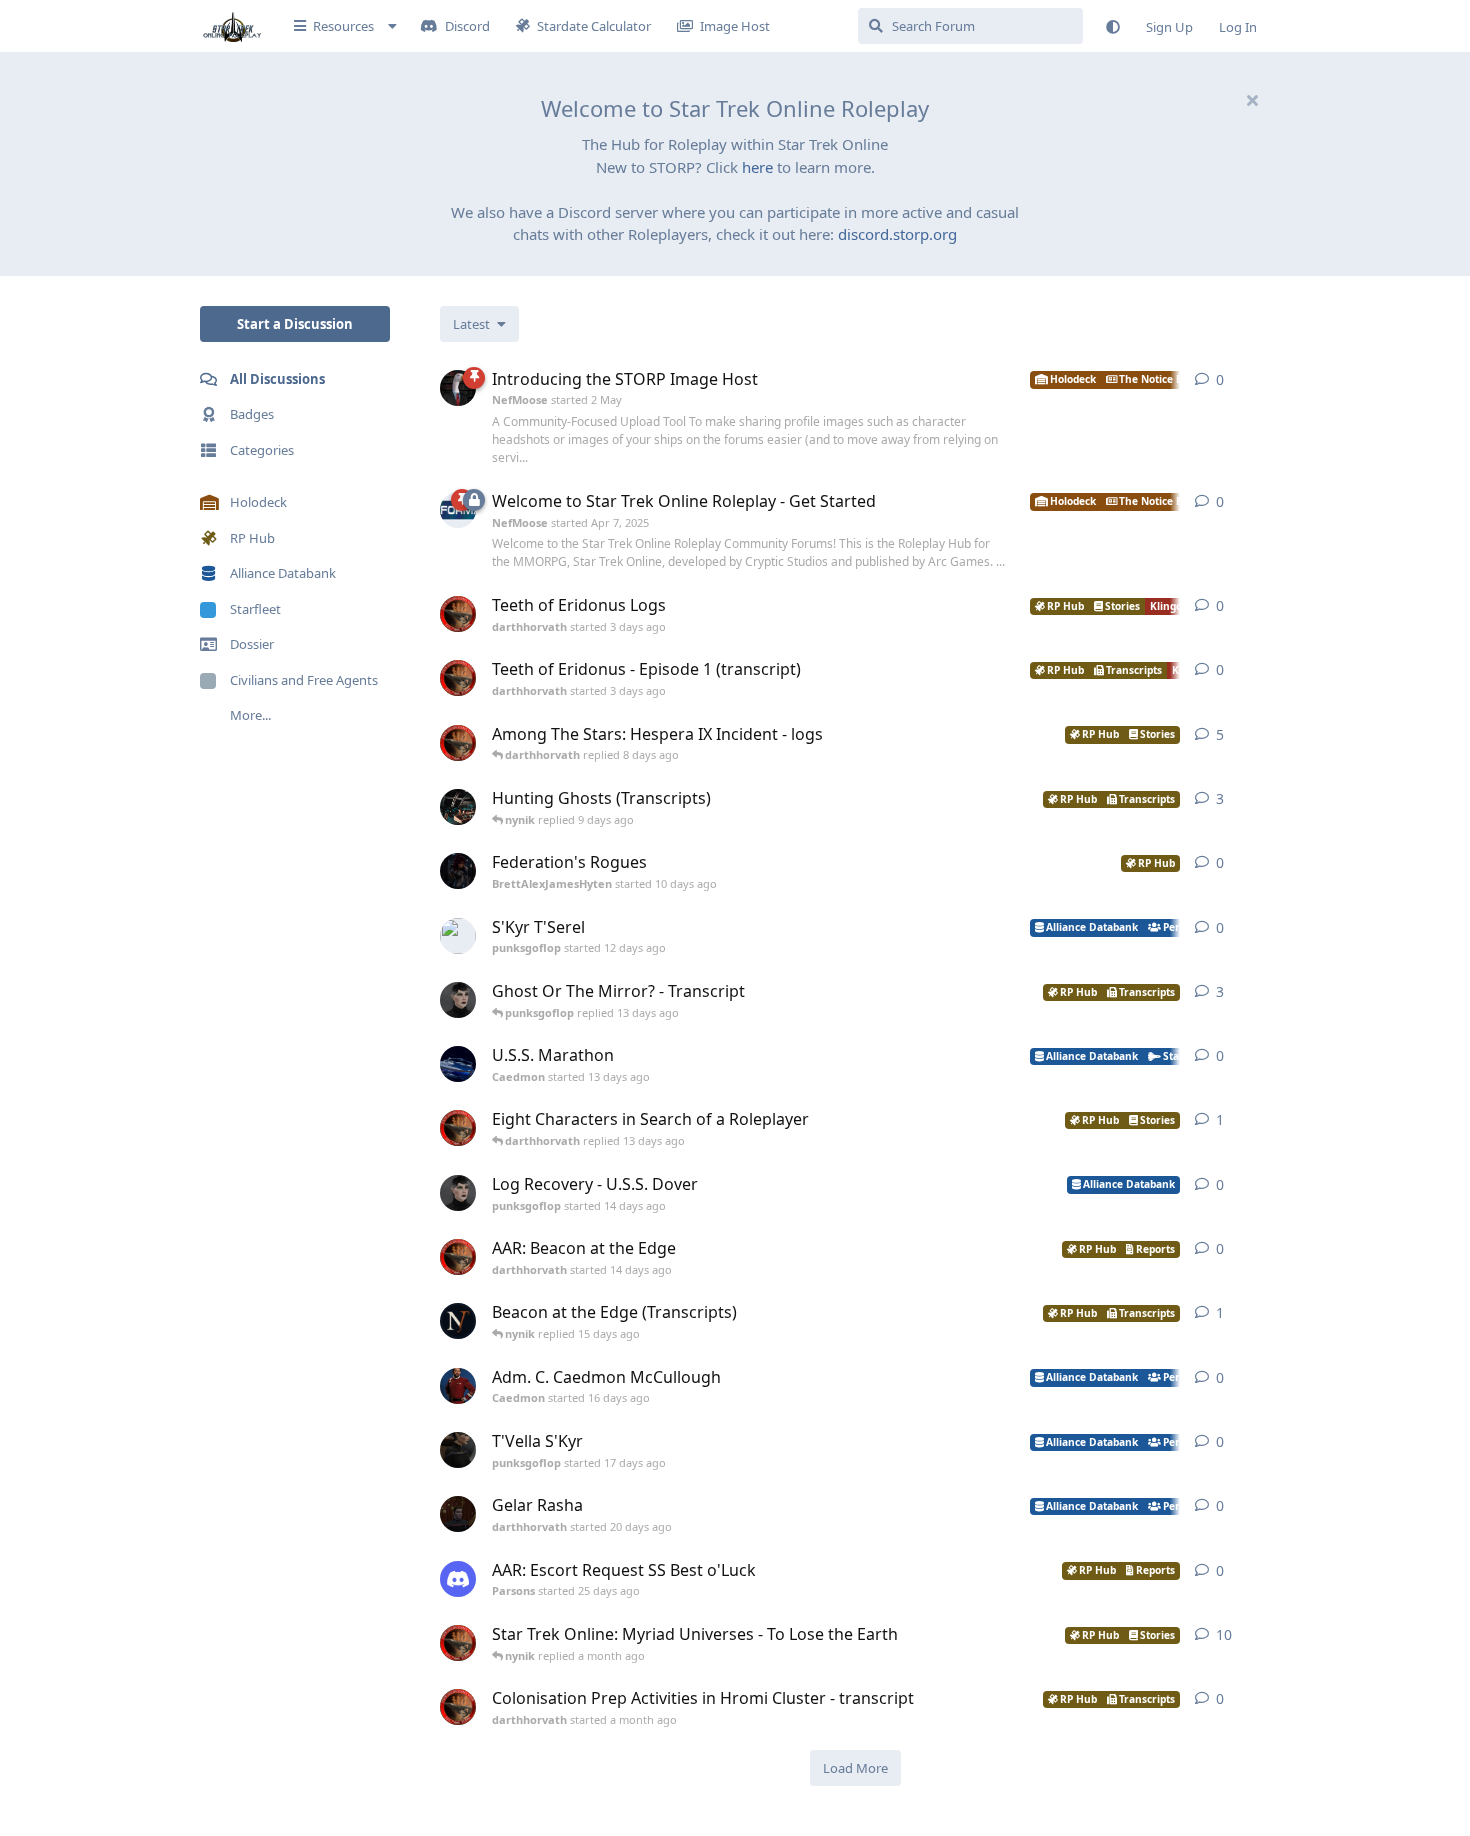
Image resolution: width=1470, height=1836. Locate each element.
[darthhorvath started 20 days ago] (458, 1514)
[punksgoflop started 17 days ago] (458, 1450)
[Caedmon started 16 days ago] (458, 1386)
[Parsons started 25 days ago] (458, 1579)
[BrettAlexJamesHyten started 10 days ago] (458, 871)
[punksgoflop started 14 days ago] (458, 1193)
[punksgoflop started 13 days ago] (458, 1000)
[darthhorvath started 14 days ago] (458, 1257)
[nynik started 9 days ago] (458, 807)
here (757, 167)
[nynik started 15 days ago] (458, 1321)
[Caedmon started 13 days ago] (458, 1064)
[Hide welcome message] (1252, 100)
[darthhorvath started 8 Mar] (458, 1643)
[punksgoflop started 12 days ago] (458, 936)
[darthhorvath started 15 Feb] (458, 743)
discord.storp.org (897, 234)
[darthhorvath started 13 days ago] (458, 1128)
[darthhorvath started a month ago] (458, 1707)
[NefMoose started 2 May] (458, 388)
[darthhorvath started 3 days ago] (458, 614)
